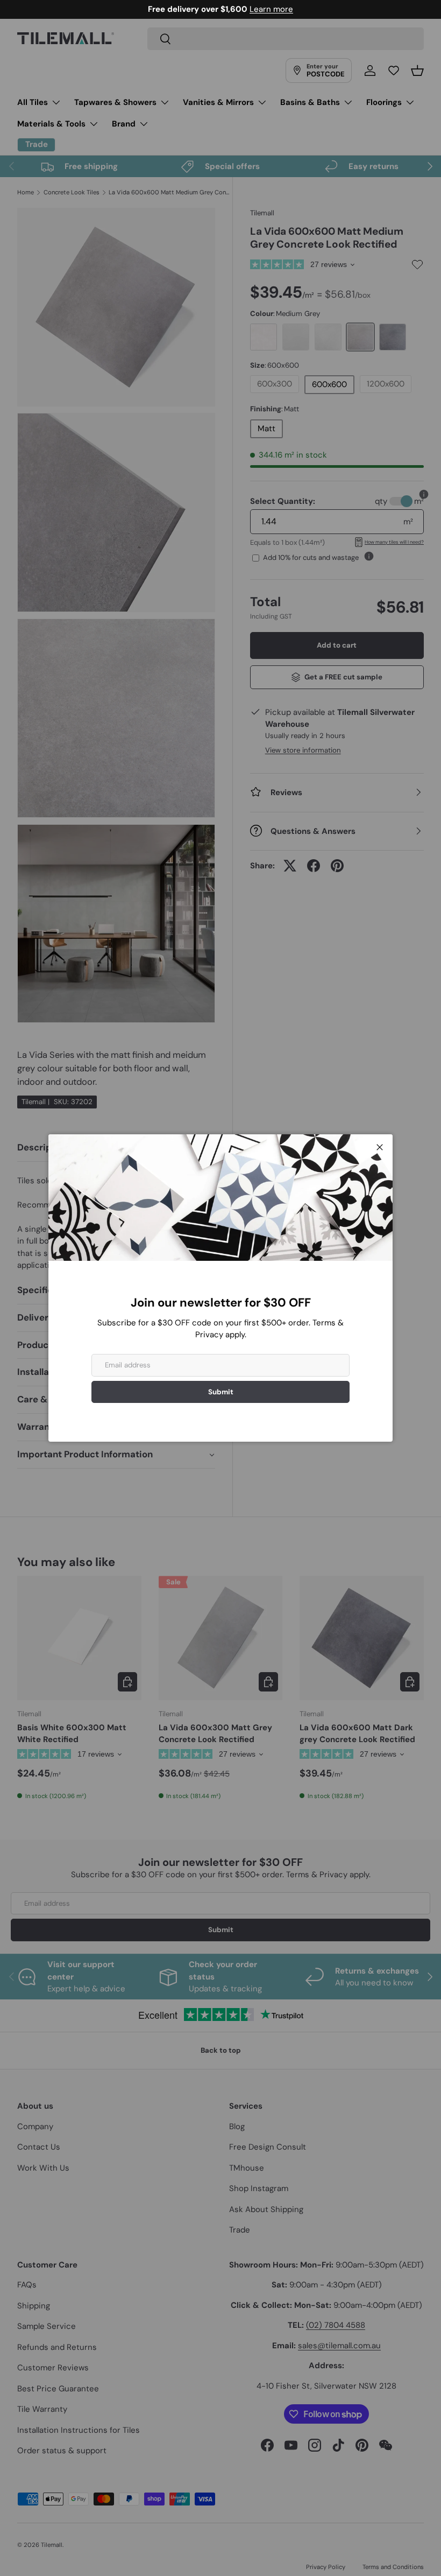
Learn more (271, 9)
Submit (221, 1392)
